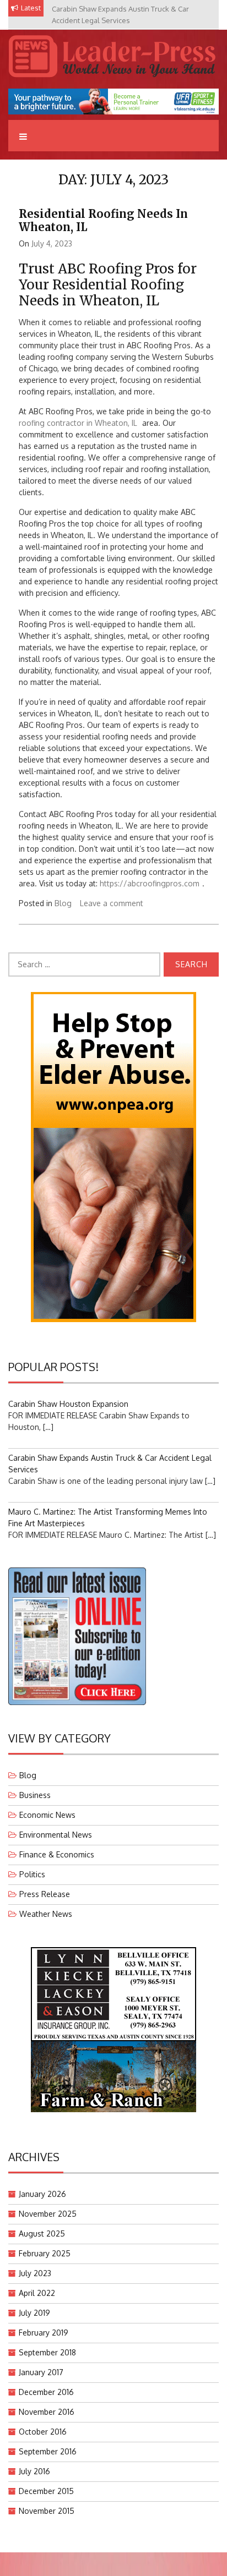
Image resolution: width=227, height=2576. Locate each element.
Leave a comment (112, 903)
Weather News (46, 1914)
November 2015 (47, 2511)
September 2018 (47, 2352)
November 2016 (47, 2412)
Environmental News (56, 1835)
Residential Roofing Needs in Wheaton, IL (103, 220)
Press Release (45, 1894)
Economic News (47, 1815)
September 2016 (48, 2451)
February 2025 (45, 2253)
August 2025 (42, 2234)
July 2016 (34, 2471)
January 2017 (41, 2372)
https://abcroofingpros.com (150, 883)
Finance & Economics (57, 1854)
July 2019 (34, 2313)
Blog (63, 903)
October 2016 (43, 2432)
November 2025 (48, 2214)
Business (35, 1795)
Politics (32, 1874)
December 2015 (46, 2491)
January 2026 (42, 2194)
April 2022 (37, 2293)
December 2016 (46, 2392)
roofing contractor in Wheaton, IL (78, 423)
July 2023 (35, 2273)
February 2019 (44, 2333)
